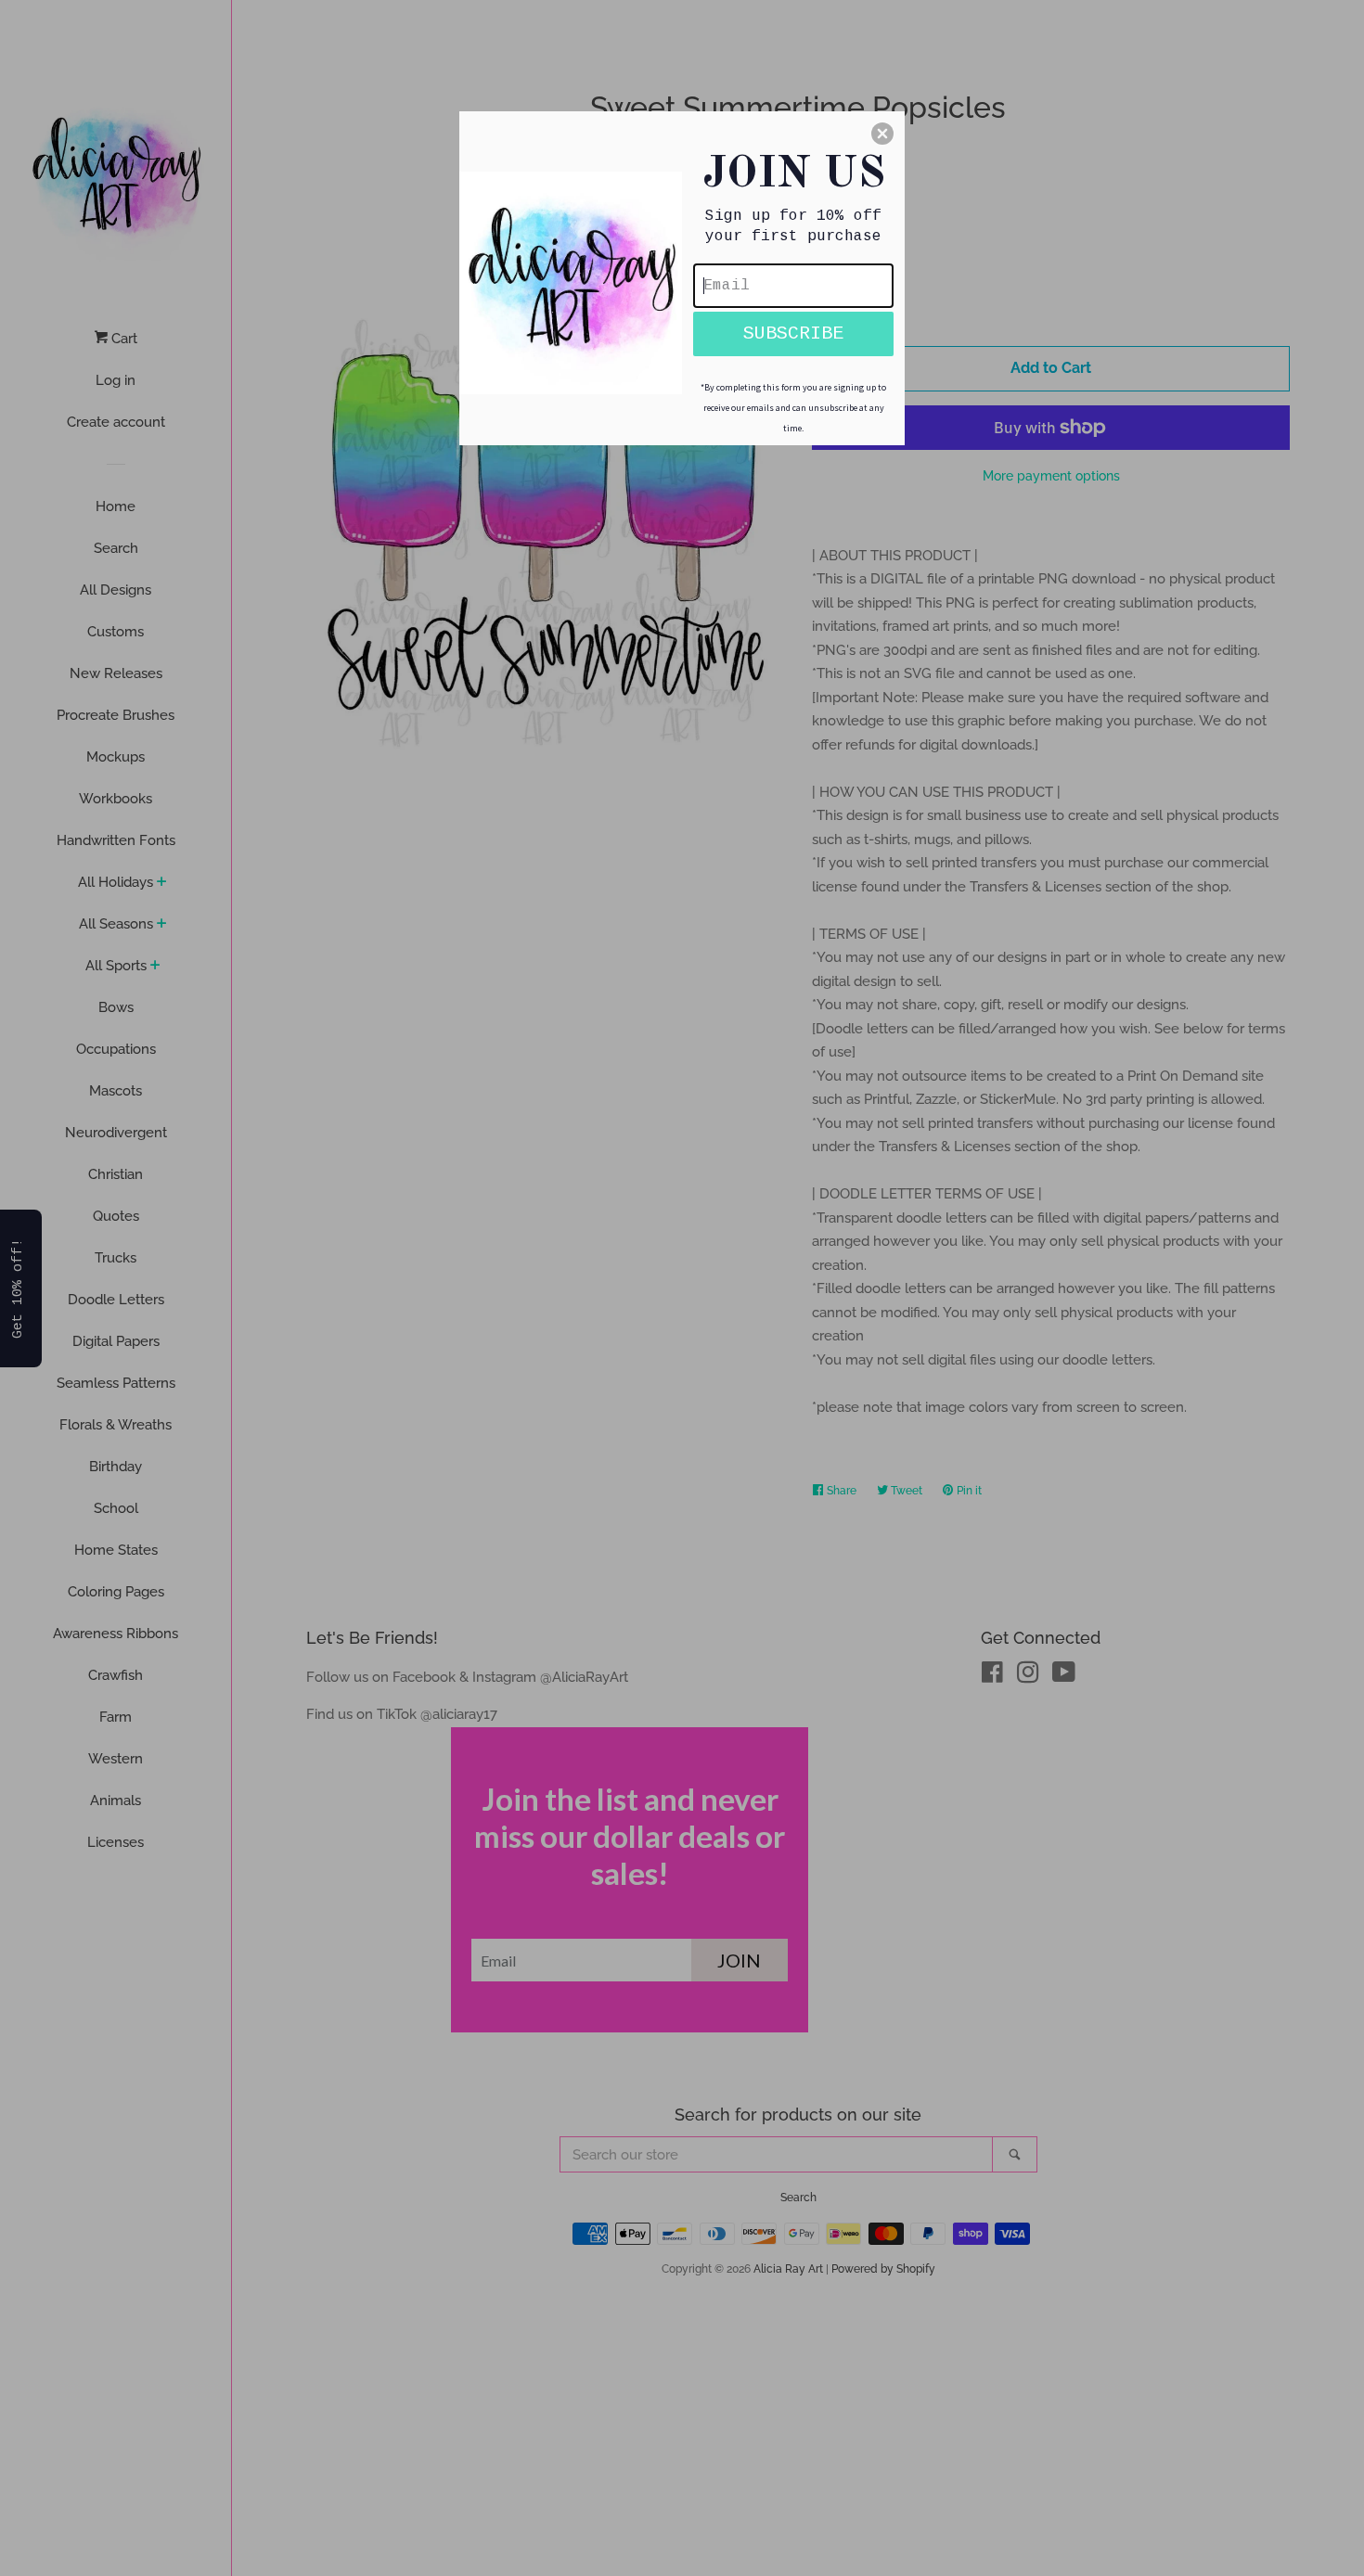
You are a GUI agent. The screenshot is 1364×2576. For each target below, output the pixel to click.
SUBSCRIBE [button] (793, 333)
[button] (882, 134)
